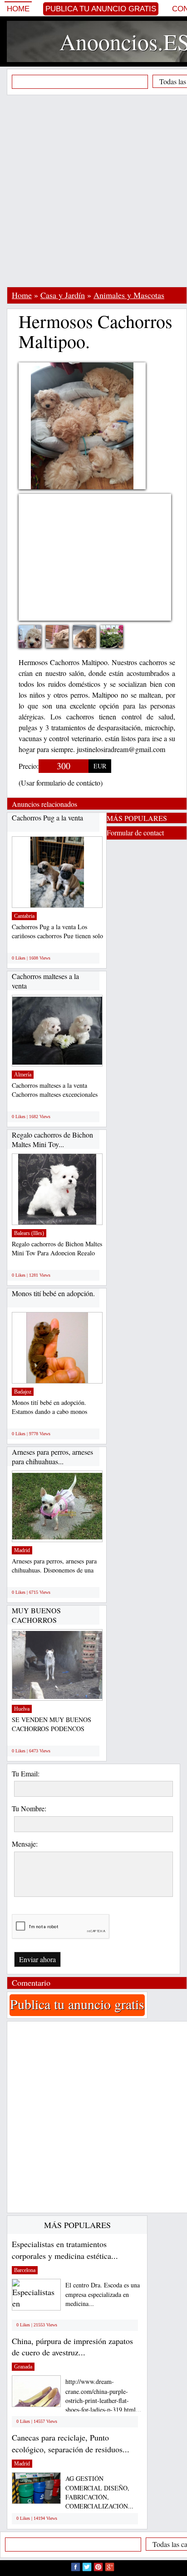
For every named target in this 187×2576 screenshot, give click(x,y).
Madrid (22, 1550)
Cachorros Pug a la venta (47, 818)
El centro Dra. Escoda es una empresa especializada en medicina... (103, 2294)
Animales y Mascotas (129, 295)
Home (18, 9)
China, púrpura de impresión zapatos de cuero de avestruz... (72, 2347)
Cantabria (24, 916)
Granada (23, 2367)
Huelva (22, 1709)
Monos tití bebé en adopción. (53, 1293)
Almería (23, 1075)
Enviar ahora (37, 1959)
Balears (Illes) (29, 1233)
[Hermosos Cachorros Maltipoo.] (91, 644)
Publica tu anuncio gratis (101, 9)
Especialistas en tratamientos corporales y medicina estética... (65, 2250)
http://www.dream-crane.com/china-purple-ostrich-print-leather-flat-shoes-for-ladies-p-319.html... (103, 2395)
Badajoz (23, 1392)
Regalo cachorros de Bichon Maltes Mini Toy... (52, 1140)
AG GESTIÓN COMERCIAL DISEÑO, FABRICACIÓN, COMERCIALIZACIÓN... (99, 2492)
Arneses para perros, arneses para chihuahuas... (52, 1457)
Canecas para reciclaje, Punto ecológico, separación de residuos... (71, 2443)
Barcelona (25, 2270)
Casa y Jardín (63, 295)
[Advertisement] (93, 191)
